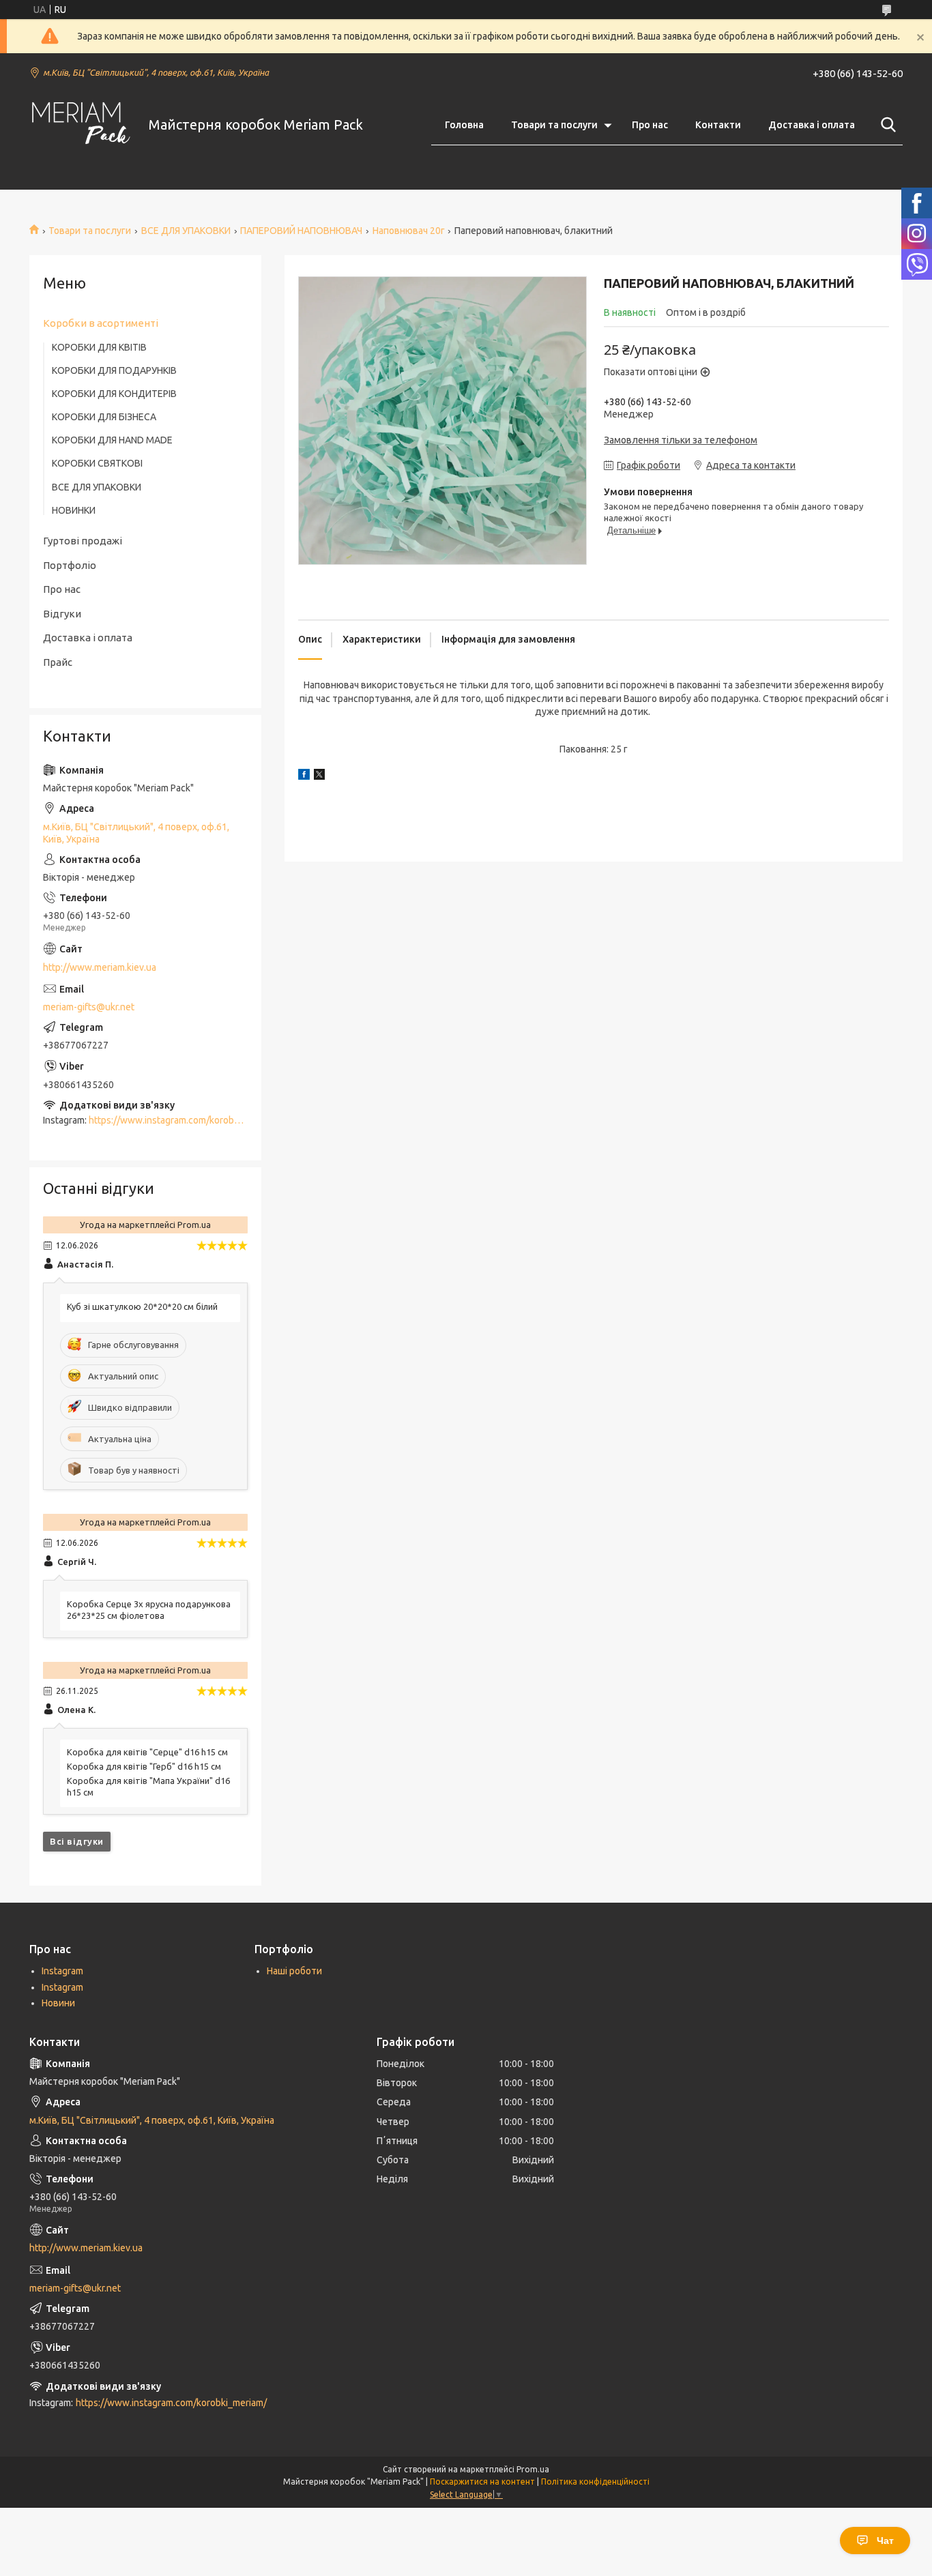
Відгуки (62, 614)
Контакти (718, 125)
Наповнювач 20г (409, 231)
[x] (319, 776)
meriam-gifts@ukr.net (89, 1007)
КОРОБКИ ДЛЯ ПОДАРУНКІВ (114, 370)
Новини (58, 2003)
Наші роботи (294, 1971)
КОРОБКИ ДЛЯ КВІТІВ (99, 347)
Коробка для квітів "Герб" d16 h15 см (144, 1766)
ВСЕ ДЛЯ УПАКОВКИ (186, 231)
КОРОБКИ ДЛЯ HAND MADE (112, 440)
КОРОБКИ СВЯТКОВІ (97, 463)
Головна (464, 125)
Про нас (650, 125)
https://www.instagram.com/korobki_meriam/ (184, 1120)
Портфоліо (70, 565)
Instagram (62, 1971)
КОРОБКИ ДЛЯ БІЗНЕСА (104, 417)
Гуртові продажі (83, 541)
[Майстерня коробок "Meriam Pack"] (81, 125)
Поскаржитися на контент (482, 2482)
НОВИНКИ (74, 510)
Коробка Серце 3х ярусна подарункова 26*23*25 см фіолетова (149, 1610)
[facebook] (304, 776)
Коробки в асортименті (101, 323)
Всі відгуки (77, 1841)
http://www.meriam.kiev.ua (100, 967)
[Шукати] (886, 125)
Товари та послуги (554, 125)
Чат (885, 2541)
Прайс (58, 662)
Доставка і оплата (812, 125)
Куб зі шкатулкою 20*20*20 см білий (142, 1306)
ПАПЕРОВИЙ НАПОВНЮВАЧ (301, 231)
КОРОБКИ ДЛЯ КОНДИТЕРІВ (114, 394)
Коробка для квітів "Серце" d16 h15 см (147, 1752)
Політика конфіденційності (595, 2482)
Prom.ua (533, 2469)
